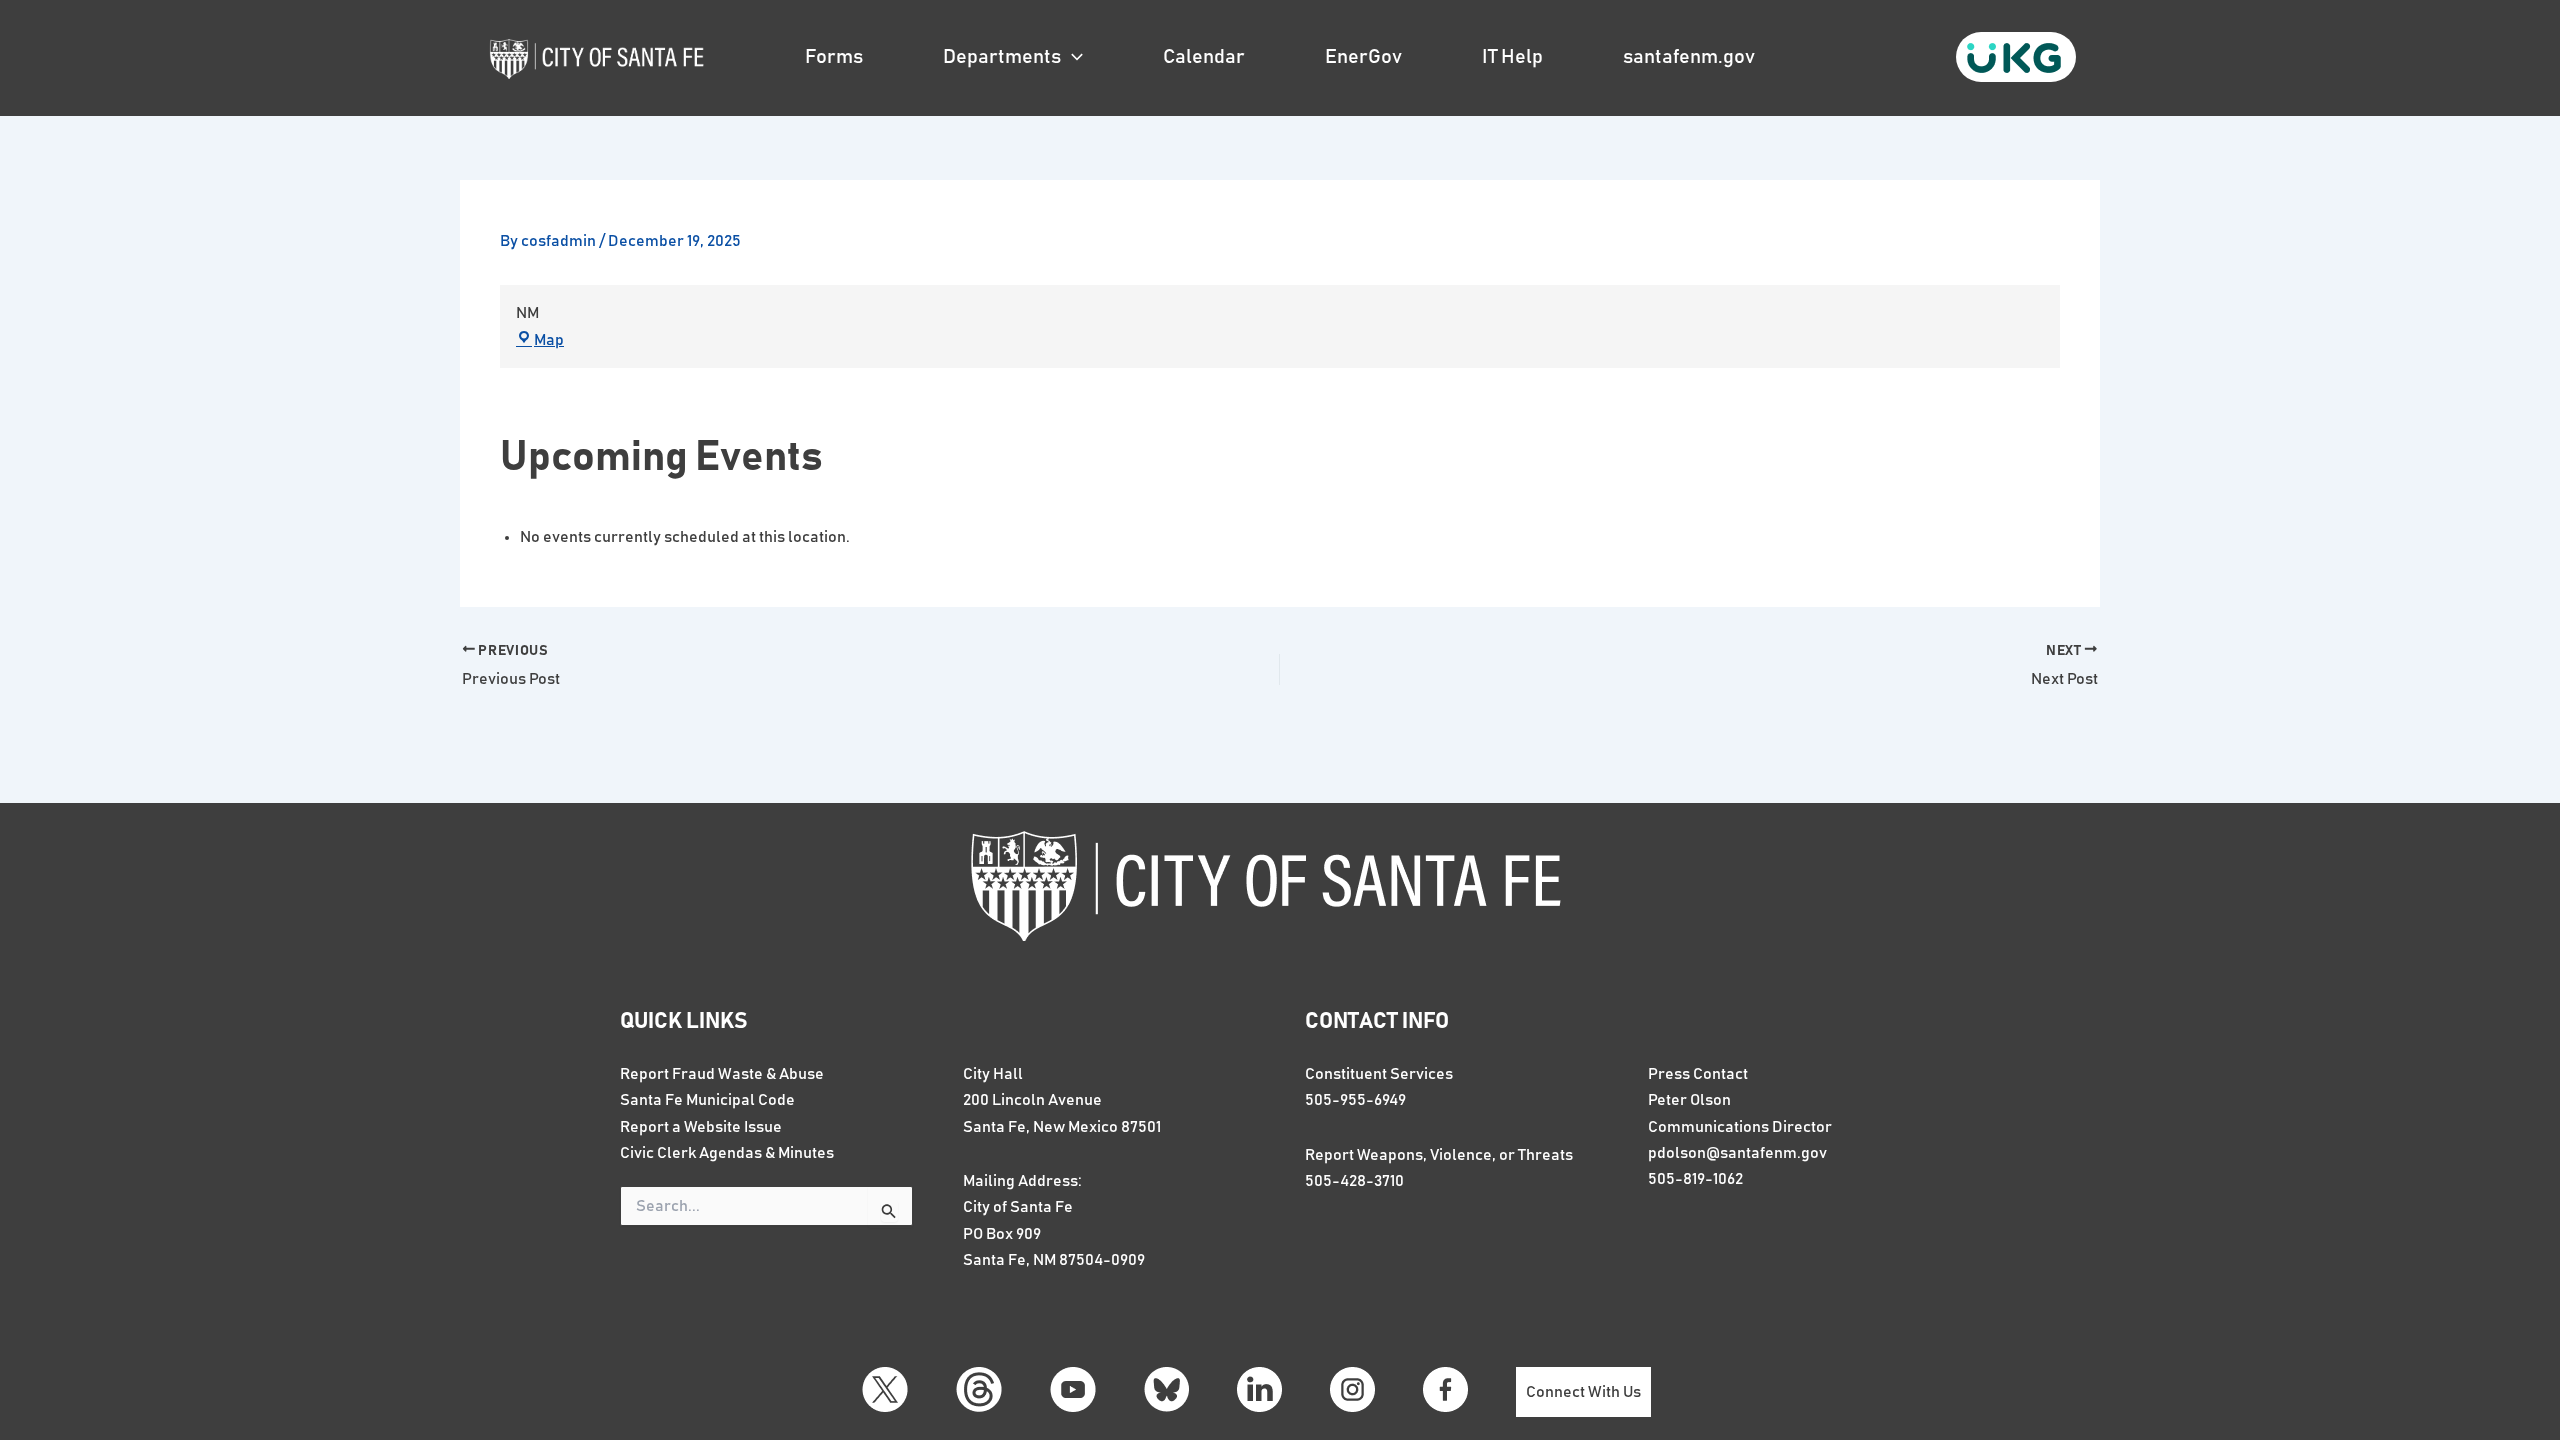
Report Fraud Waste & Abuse (722, 1074)
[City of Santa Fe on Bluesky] (1166, 1389)
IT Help (1512, 57)
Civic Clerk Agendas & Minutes (727, 1153)
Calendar (1204, 57)
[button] (1072, 57)
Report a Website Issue (701, 1127)
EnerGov (1363, 57)
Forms (834, 57)
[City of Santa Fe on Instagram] (1352, 1389)
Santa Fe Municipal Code (707, 1100)
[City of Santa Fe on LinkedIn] (1259, 1389)
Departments (1002, 57)
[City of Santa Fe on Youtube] (1073, 1389)
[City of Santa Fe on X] (885, 1389)
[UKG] (2016, 57)
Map (549, 340)
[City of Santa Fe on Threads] (979, 1389)
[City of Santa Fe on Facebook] (1445, 1389)
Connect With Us (1583, 1392)
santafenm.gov (1689, 57)
